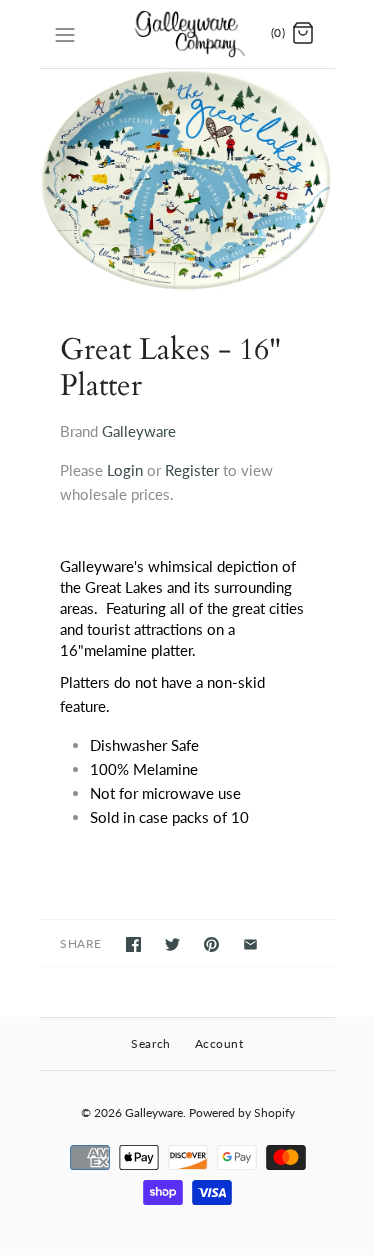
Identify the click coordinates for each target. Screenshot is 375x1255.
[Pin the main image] (211, 944)
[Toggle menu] (65, 33)
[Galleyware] (187, 34)
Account (219, 1043)
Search (151, 1043)
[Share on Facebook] (133, 944)
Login (125, 470)
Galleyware (139, 431)
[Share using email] (250, 944)
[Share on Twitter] (172, 944)
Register (192, 470)
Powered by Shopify (242, 1112)
